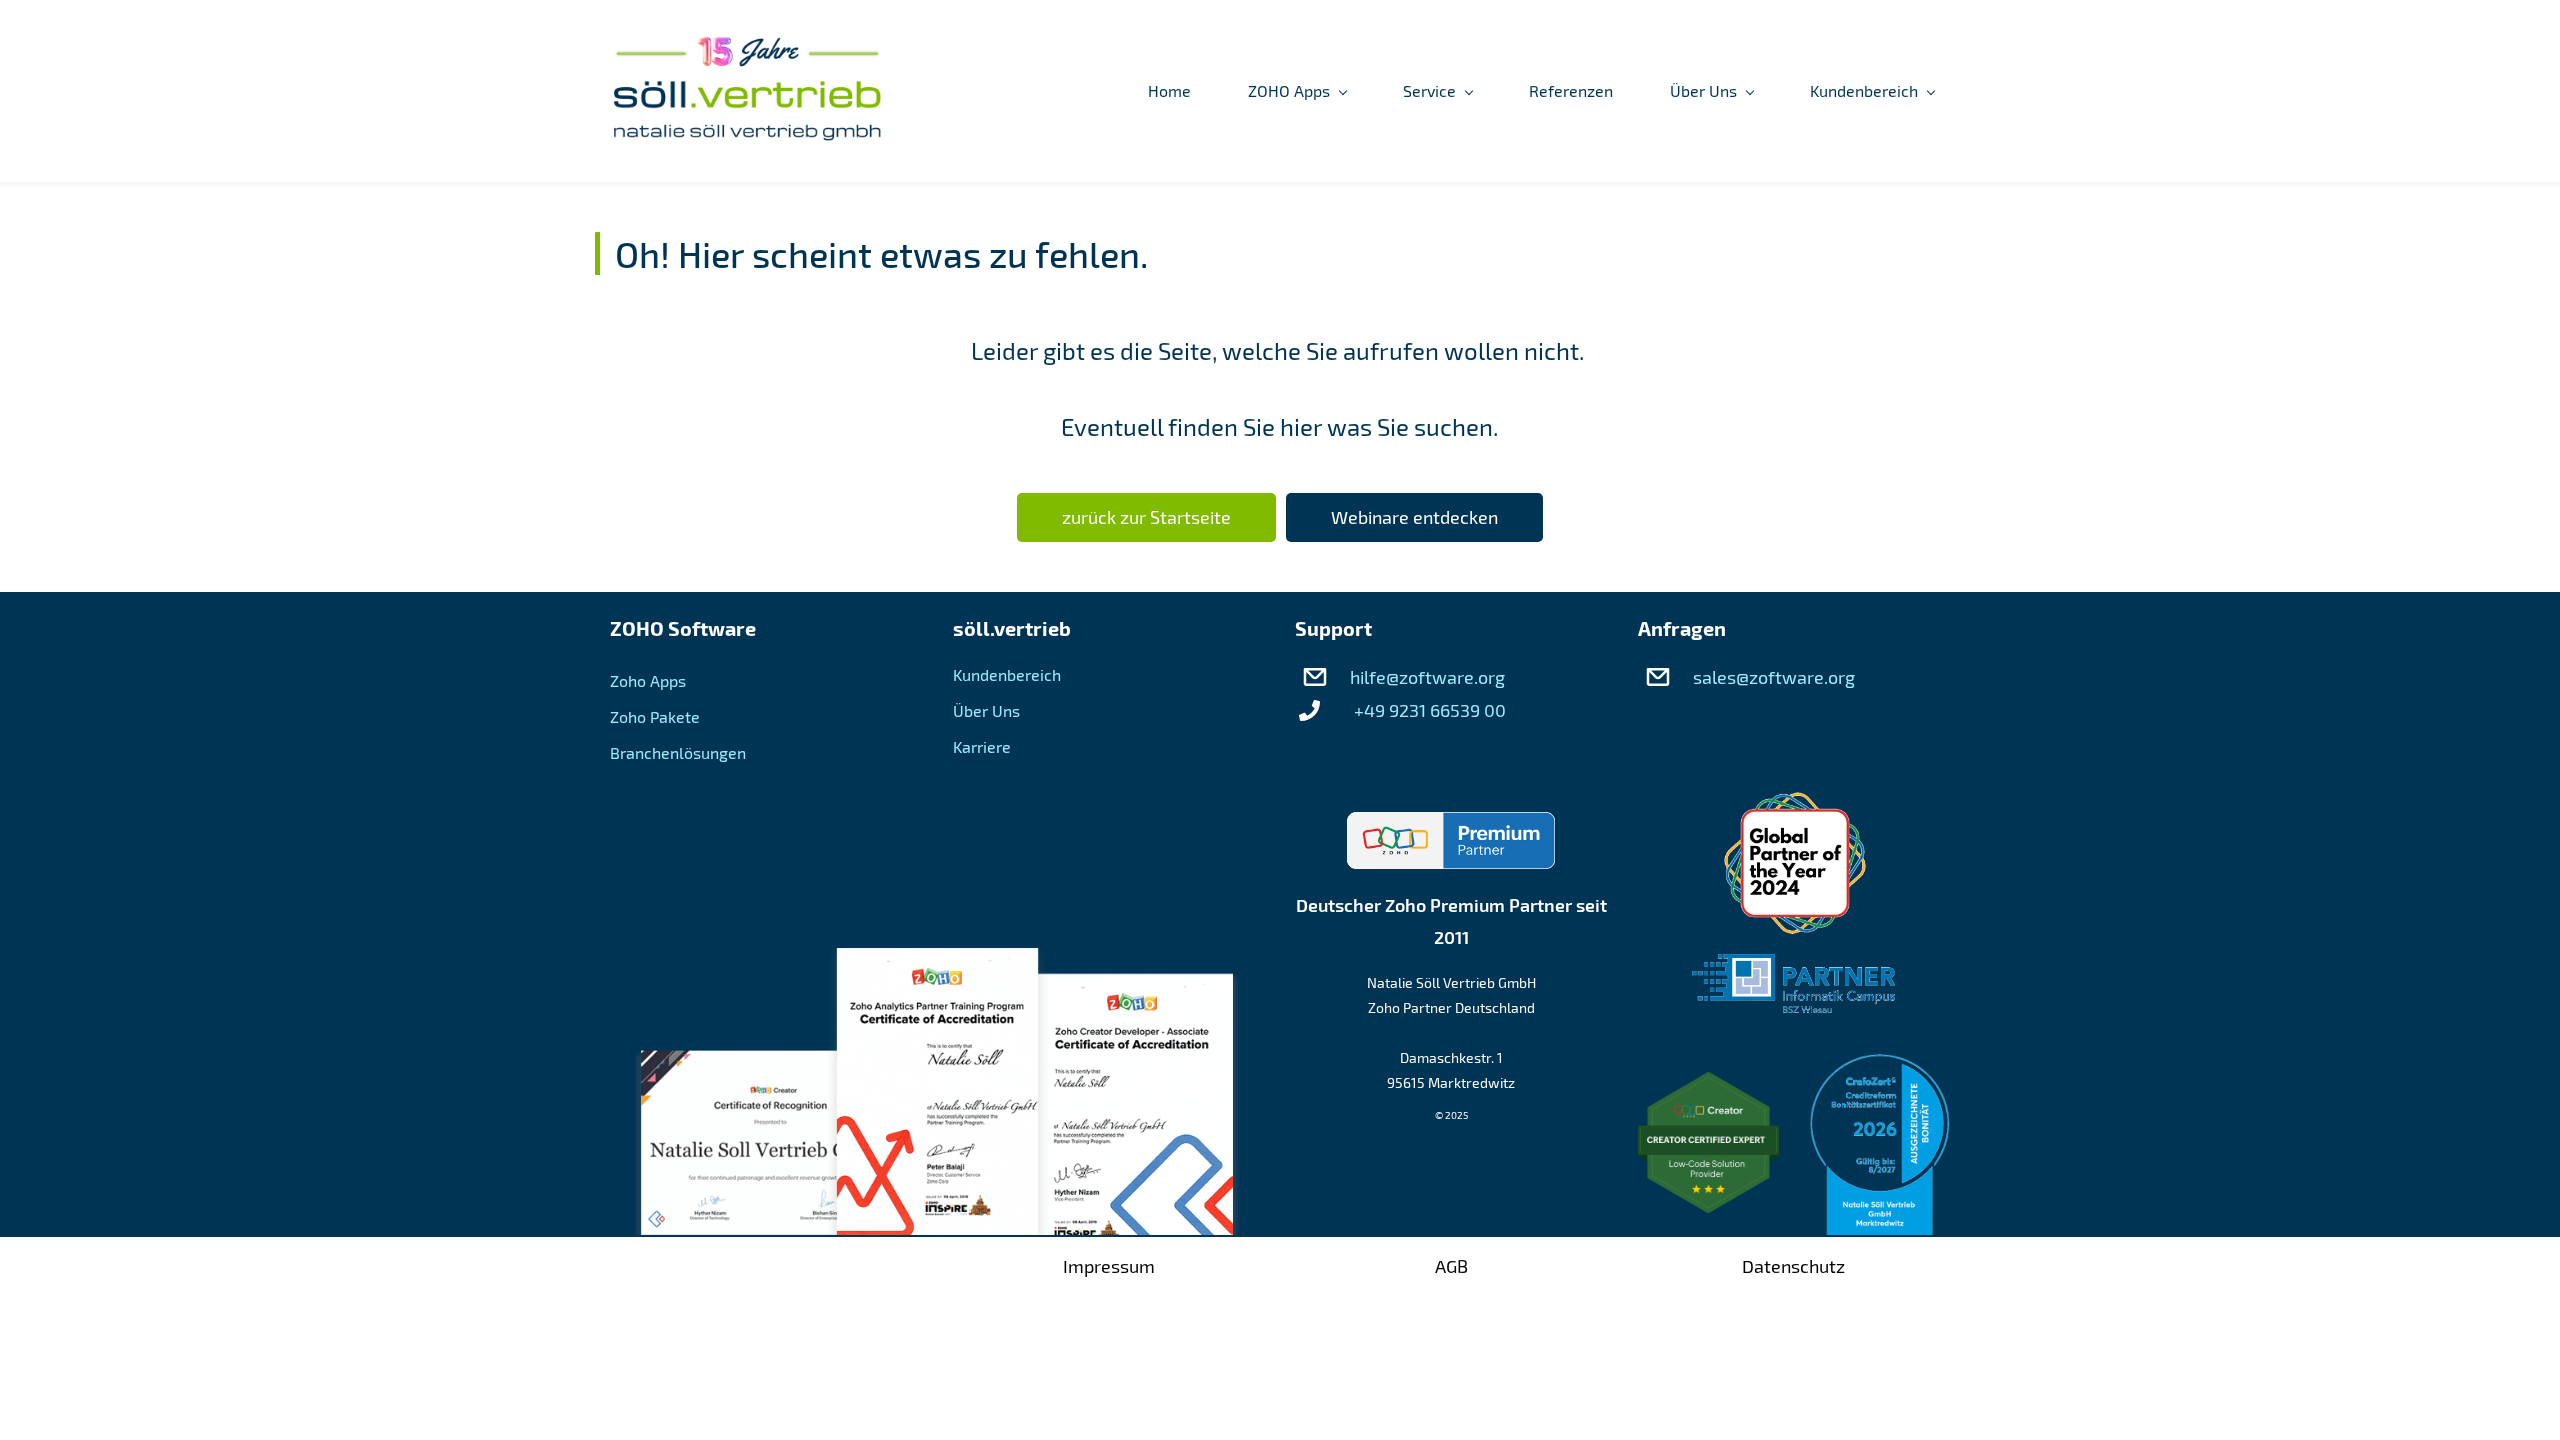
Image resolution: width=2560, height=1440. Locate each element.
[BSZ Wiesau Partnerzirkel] (1793, 970)
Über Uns (986, 710)
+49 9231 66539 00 (1430, 710)
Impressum (1109, 1266)
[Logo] (747, 91)
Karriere (982, 746)
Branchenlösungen (678, 752)
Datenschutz (1793, 1266)
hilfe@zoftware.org (1427, 677)
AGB (1451, 1266)
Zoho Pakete (655, 716)
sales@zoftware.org (1774, 677)
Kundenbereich (1007, 674)
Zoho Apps (648, 680)
